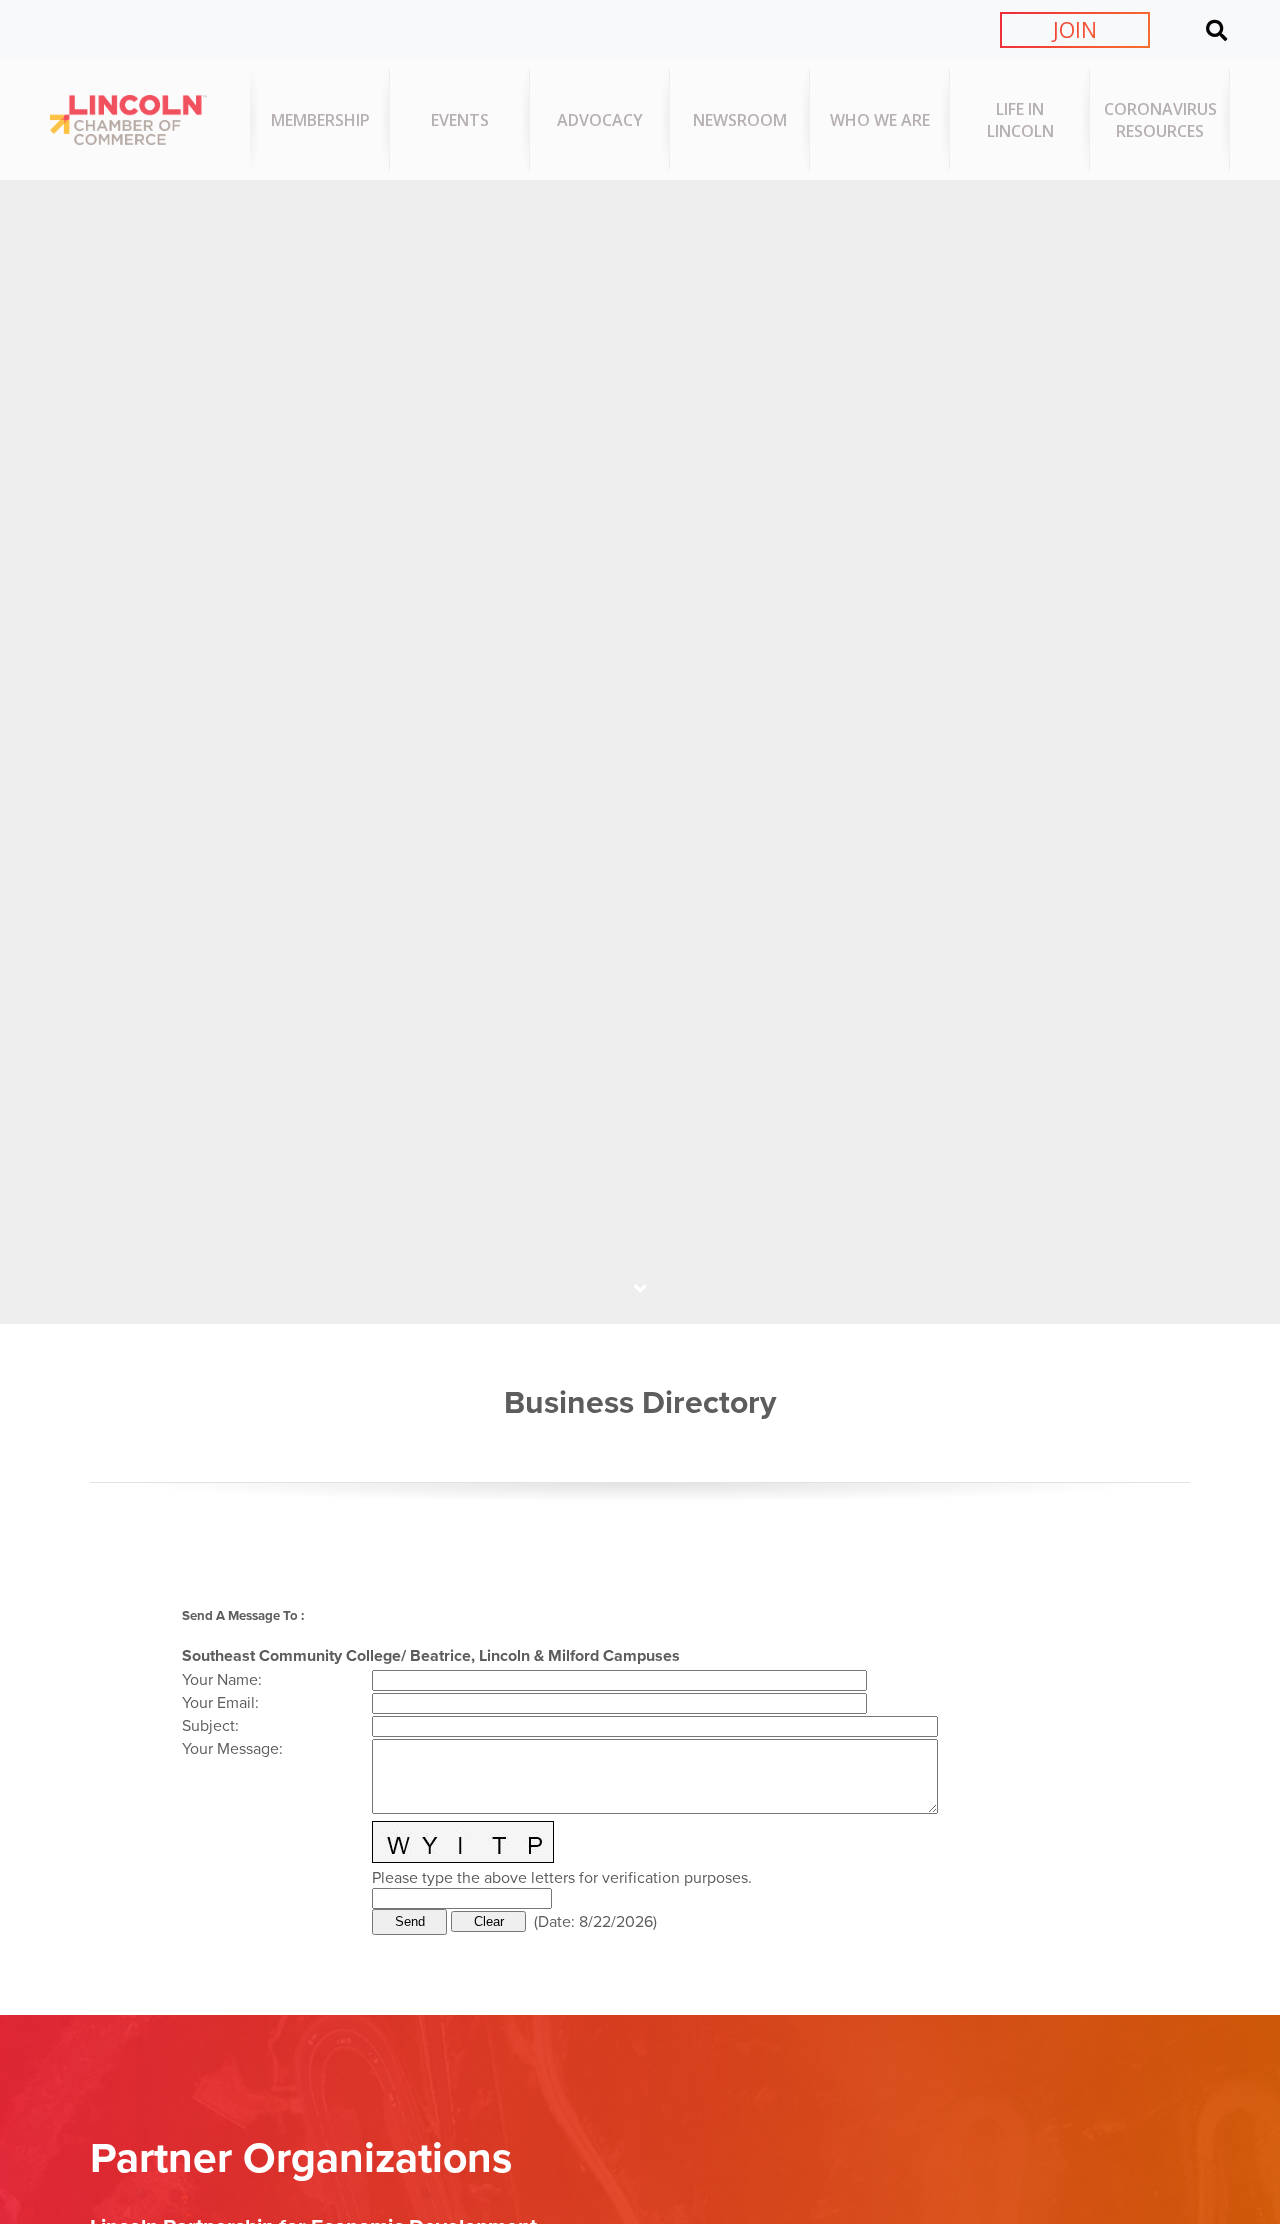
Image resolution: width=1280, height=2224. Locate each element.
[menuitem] (320, 120)
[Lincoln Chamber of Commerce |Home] (128, 139)
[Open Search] (1216, 30)
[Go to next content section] (640, 1289)
